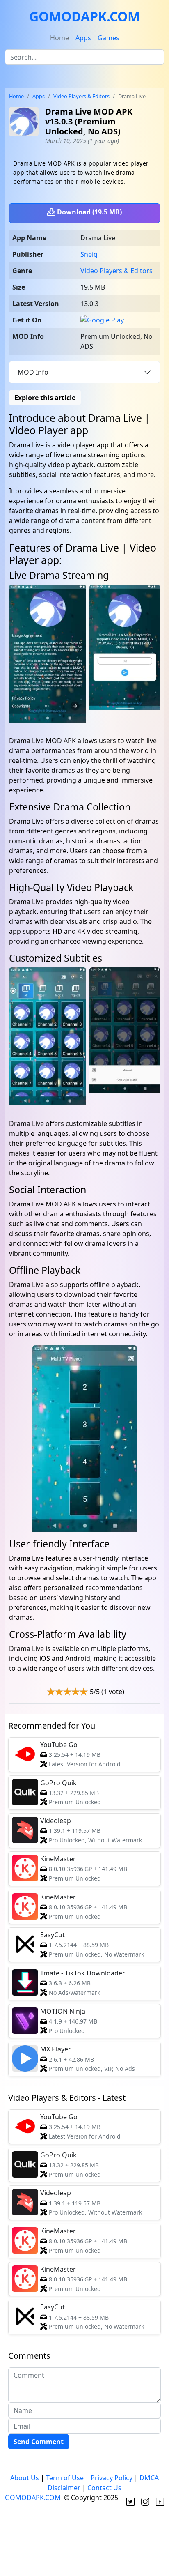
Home (59, 38)
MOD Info (33, 372)
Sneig (89, 254)
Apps (83, 38)
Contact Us (104, 2488)
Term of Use (65, 2478)
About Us (25, 2478)
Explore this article (45, 398)
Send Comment (39, 2442)
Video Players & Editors (81, 96)
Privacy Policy (112, 2478)
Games (108, 38)
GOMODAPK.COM (84, 16)
